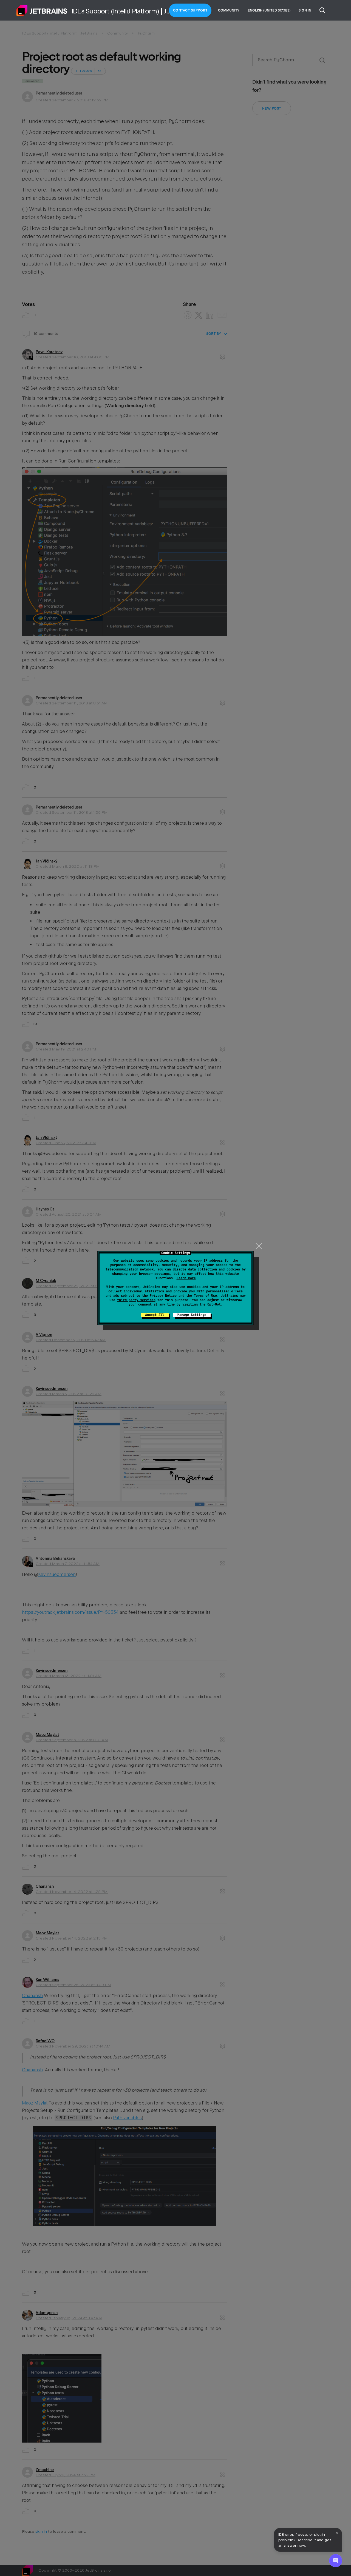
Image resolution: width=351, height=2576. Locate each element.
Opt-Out (214, 1304)
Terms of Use (205, 1296)
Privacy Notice (163, 1296)
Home (42, 10)
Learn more (186, 1278)
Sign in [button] (305, 10)
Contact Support (190, 10)
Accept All (155, 1315)
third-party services (136, 1300)
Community (229, 10)
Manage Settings (192, 1315)
